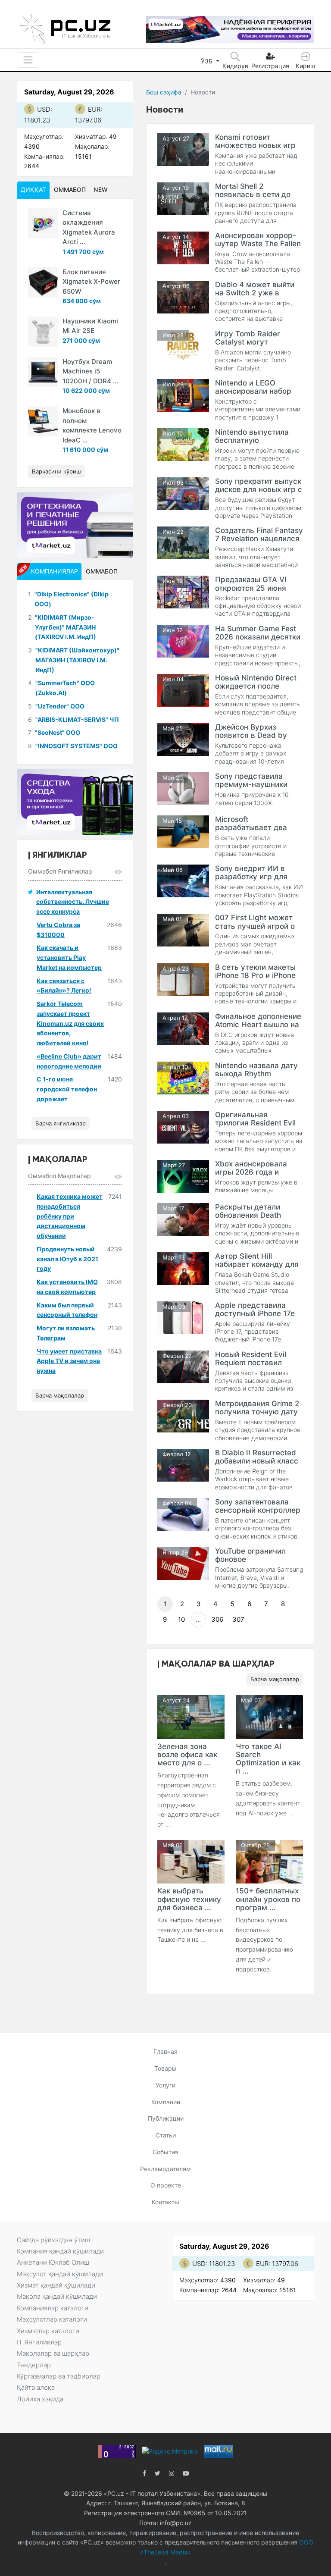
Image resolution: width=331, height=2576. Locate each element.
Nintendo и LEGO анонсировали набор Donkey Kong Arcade (253, 391)
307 (238, 1619)
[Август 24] (191, 1716)
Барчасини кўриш (56, 471)
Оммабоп (70, 190)
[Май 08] (183, 880)
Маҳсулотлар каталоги (52, 2319)
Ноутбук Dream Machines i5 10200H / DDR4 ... (90, 371)
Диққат (33, 190)
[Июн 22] (183, 542)
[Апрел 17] (183, 1028)
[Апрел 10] (183, 1077)
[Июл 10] (183, 444)
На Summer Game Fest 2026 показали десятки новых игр (258, 637)
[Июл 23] (183, 395)
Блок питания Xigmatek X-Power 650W (91, 282)
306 (217, 1619)
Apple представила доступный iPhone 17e (255, 1309)
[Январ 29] (183, 1563)
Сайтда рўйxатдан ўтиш (53, 2240)
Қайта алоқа (36, 2387)
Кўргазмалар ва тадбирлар (59, 2376)
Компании (166, 2102)
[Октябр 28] (269, 1861)
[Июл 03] (183, 493)
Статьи (166, 2135)
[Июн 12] (183, 641)
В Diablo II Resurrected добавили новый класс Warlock (257, 1461)
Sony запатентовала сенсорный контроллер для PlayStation (258, 1510)
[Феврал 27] (183, 1366)
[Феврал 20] (183, 1415)
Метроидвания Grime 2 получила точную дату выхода (257, 1412)
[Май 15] (183, 831)
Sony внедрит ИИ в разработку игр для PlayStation (251, 877)
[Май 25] (183, 739)
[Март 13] (183, 1268)
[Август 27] (183, 149)
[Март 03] (183, 1317)
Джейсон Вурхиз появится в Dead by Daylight (251, 735)
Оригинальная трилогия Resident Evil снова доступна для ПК (258, 1123)
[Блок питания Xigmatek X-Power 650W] (43, 282)
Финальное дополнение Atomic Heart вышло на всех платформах (258, 1025)
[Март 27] (183, 1176)
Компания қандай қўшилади (60, 2251)
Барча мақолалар (275, 1679)
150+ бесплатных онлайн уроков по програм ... (268, 1899)
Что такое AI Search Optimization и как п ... (268, 1759)
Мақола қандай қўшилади (57, 2296)
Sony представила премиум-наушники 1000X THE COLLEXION (257, 784)
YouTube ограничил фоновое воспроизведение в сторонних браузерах (255, 1563)
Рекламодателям (165, 2169)
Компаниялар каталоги (53, 2308)
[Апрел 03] (183, 1127)
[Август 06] (183, 296)
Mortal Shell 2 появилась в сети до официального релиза (255, 194)
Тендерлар (34, 2365)
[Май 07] (269, 1716)
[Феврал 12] (183, 1465)
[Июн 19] (183, 591)
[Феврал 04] (183, 1514)
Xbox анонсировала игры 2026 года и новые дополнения (251, 1172)
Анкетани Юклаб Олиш (53, 2262)
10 (181, 1619)
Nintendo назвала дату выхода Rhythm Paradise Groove (256, 1074)
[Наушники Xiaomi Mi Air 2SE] (43, 332)
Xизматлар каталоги (48, 2331)
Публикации (166, 2118)
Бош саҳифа (164, 92)
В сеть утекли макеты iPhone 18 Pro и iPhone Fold (255, 975)
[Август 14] (183, 247)
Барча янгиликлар (61, 1123)
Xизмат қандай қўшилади (56, 2285)
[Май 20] (183, 788)
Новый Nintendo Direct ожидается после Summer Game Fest (256, 686)
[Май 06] (191, 1861)
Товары (165, 2068)
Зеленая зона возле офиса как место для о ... (187, 1755)
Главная (165, 2051)
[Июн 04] (183, 690)
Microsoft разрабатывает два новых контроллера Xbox (251, 832)
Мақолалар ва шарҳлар (53, 2353)
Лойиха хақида (40, 2399)
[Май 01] (183, 929)
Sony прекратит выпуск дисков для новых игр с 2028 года (259, 489)
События (165, 2152)
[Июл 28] (183, 346)
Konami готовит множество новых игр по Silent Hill (255, 145)
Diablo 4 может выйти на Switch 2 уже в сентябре (255, 293)
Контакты (165, 2202)
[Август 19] (183, 198)
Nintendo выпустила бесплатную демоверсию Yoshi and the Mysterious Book (257, 444)
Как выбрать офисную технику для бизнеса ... (189, 1899)
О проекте (166, 2185)
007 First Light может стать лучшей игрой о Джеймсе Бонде (255, 926)
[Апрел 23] (183, 979)
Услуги (165, 2085)
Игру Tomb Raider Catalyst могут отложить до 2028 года (257, 342)
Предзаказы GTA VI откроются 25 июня (251, 584)
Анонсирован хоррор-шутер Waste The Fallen (258, 240)
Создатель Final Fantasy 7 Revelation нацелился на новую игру (259, 539)
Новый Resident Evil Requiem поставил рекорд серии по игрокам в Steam (251, 1367)
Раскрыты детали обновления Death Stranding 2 (248, 1215)
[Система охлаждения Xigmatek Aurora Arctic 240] (43, 223)
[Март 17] (183, 1219)
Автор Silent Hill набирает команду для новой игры (257, 1264)
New (100, 190)
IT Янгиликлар (39, 2342)
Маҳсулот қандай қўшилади (60, 2274)
